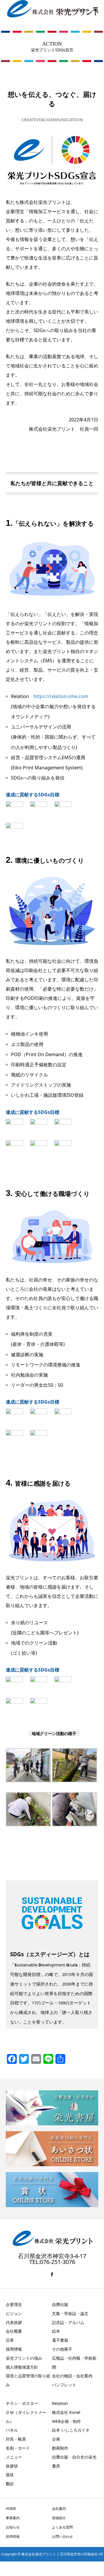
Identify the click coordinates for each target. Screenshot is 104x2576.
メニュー (14, 2457)
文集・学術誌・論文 (70, 2313)
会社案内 (59, 2509)
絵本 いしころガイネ (71, 2430)
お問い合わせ (62, 2536)
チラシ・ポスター (22, 2403)
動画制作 (60, 2448)
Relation (60, 2403)
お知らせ (13, 2527)
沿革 (10, 2340)
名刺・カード (18, 2448)
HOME (11, 2509)
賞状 (10, 2475)
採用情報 (14, 2349)
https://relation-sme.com (61, 696)
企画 (56, 2439)
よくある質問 (62, 2527)
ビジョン (14, 2313)
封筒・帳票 (16, 2439)
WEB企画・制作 (66, 2421)
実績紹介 (59, 2518)
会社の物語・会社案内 (72, 2376)
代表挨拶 (14, 2322)
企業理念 (14, 2304)
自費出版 (60, 2304)
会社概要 (14, 2331)
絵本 (56, 2331)
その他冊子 (62, 2349)
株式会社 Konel (66, 2412)
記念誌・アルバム (68, 2322)
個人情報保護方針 (22, 2367)
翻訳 (10, 2484)
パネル (12, 2430)
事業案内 (13, 2518)
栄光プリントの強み (24, 2358)
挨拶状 (12, 2466)
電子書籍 (60, 2340)
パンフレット (64, 2385)
